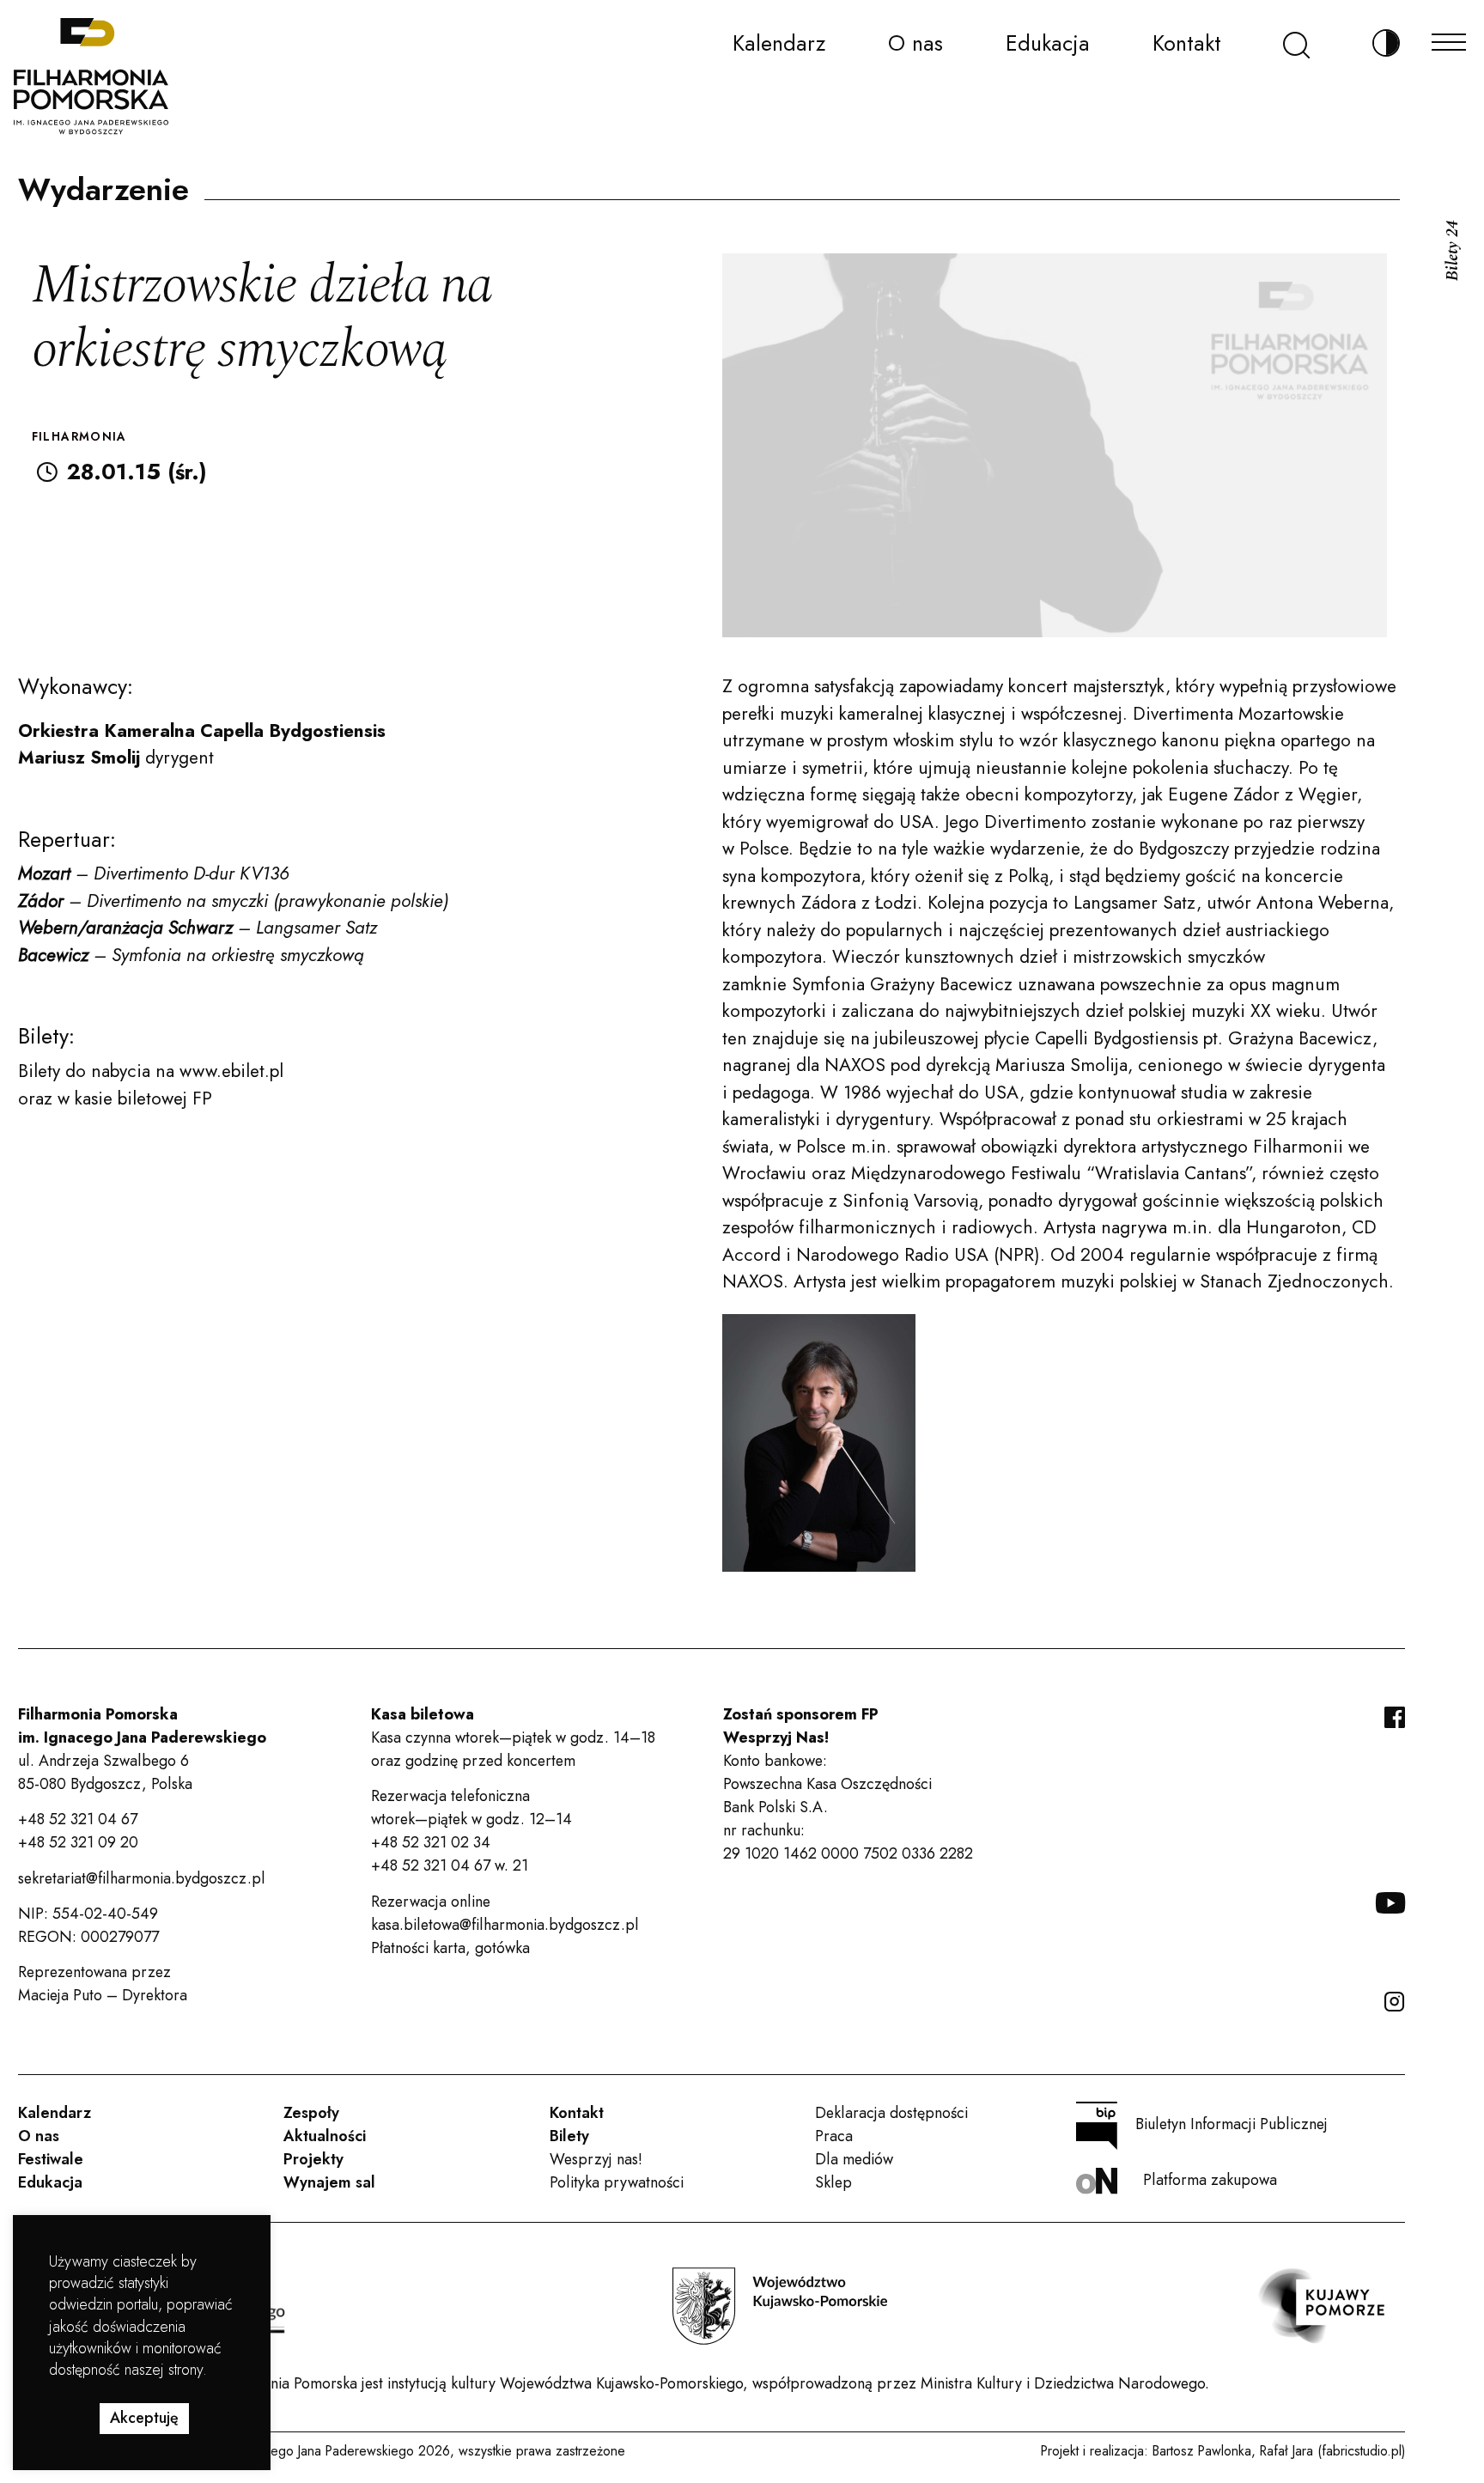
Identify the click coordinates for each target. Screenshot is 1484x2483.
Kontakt (1187, 43)
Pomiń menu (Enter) (67, 23)
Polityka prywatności (617, 2182)
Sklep (833, 2182)
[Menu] (1449, 37)
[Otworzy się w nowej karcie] (780, 2306)
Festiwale (51, 2159)
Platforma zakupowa (1210, 2180)
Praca (834, 2136)
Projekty (313, 2159)
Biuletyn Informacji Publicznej (1232, 2124)
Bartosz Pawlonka (1202, 2451)
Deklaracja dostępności (891, 2113)
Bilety (569, 2136)
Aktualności (325, 2136)
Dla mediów (854, 2159)
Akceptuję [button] (144, 2418)
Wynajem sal (329, 2182)
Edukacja (1048, 43)
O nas (915, 43)
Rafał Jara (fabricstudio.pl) (1332, 2451)
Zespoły (311, 2113)
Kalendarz (779, 43)
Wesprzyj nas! (596, 2159)
